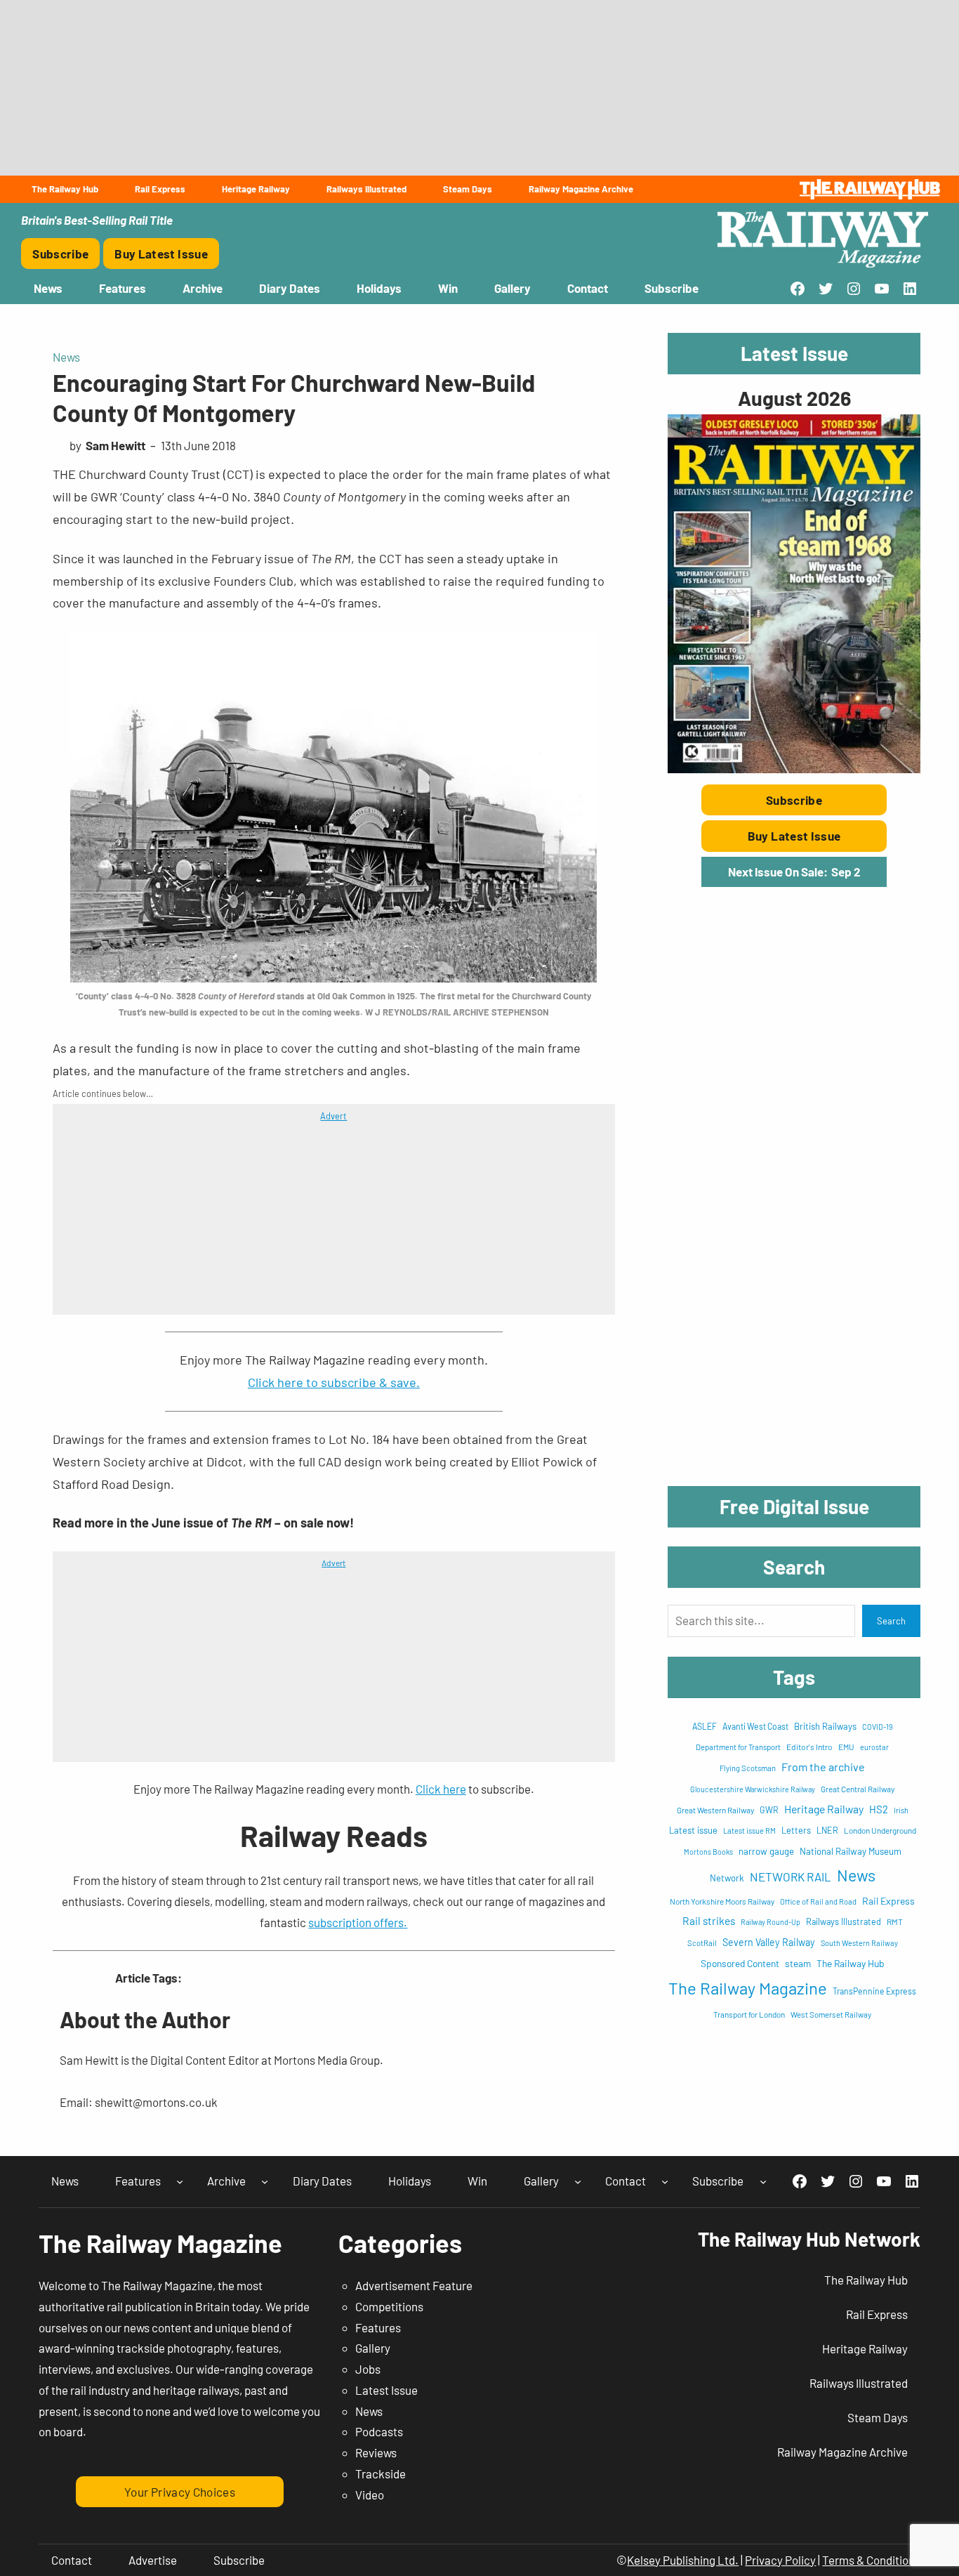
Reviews (376, 2452)
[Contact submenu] (665, 2181)
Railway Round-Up (770, 1922)
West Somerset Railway (831, 2015)
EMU (846, 1747)
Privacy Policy (780, 2560)
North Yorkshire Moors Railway (722, 1901)
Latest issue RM (749, 1831)
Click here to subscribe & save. (334, 1382)
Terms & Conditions (871, 2560)
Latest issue (693, 1830)
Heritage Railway (824, 1809)
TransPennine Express (874, 1991)
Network (727, 1878)
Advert (333, 1116)
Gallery (373, 2348)
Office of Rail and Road (818, 1901)
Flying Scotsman (748, 1768)
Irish (901, 1810)
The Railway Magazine (748, 1988)
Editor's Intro (809, 1747)
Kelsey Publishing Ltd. (683, 2560)
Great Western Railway (715, 1810)
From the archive (823, 1767)
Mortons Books (708, 1852)
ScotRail (702, 1943)
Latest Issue (386, 2390)
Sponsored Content (740, 1963)
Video (370, 2495)
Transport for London (749, 2014)
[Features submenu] (180, 2181)
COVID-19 (878, 1727)
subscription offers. (358, 1922)
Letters (796, 1830)
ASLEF (705, 1726)
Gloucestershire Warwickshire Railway (753, 1789)
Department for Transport (738, 1747)
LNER (827, 1830)
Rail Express (888, 1901)
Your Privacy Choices (180, 2492)
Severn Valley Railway (769, 1942)
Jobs (368, 2369)
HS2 (879, 1809)
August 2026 (794, 398)
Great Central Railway (858, 1789)
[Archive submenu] (265, 2181)
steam (798, 1963)
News (66, 357)
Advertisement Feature (414, 2285)
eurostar (874, 1747)
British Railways (825, 1726)
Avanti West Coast (755, 1726)
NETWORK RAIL (791, 1877)
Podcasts (379, 2431)
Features (378, 2327)
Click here (441, 1789)
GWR (769, 1810)
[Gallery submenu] (578, 2181)
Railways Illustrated (844, 1921)
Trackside (381, 2473)
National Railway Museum (851, 1851)
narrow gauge (766, 1851)
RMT (895, 1921)
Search (891, 1621)
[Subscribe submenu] (763, 2181)
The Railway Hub (851, 1963)
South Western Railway (859, 1943)
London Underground (880, 1830)
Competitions (389, 2306)
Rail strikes (709, 1920)
